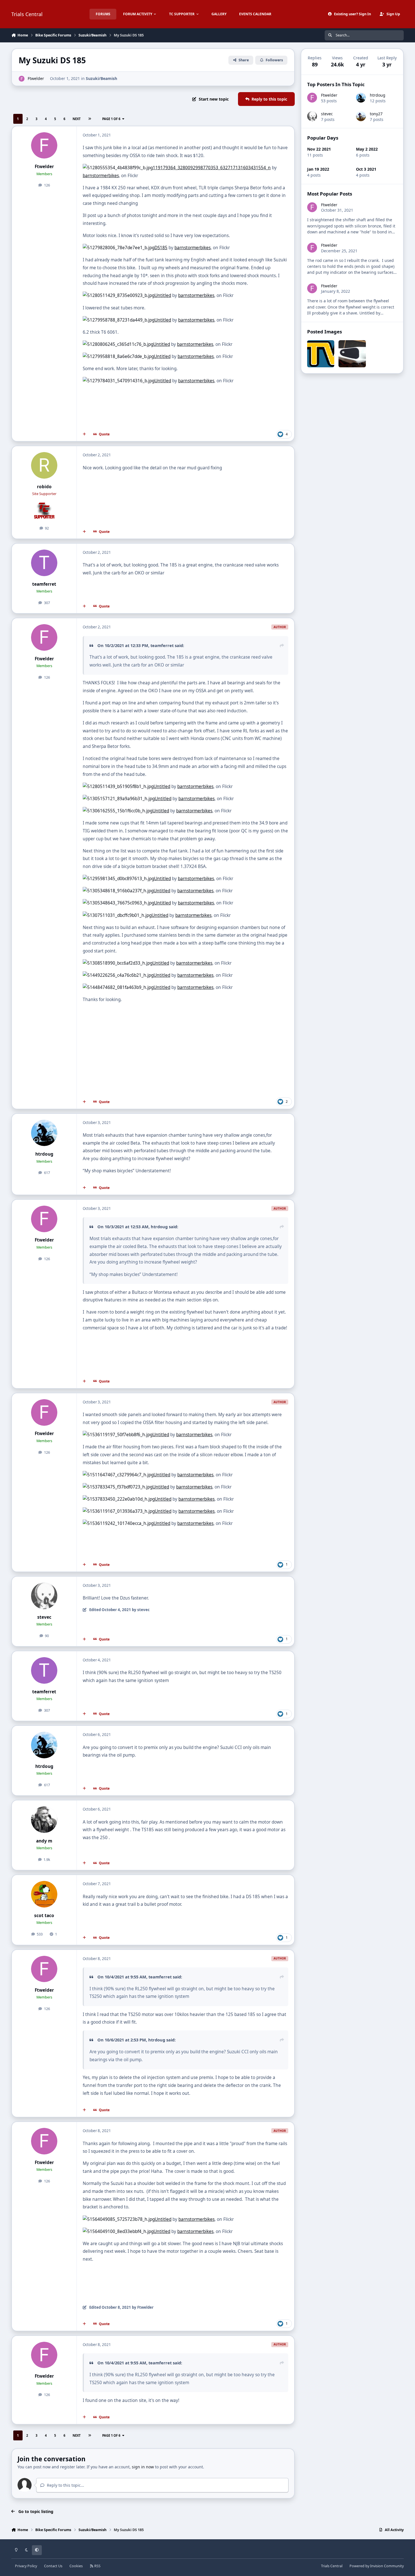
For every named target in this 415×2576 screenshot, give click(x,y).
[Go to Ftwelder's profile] (22, 79)
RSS (97, 2566)
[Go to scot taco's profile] (44, 1894)
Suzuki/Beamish (101, 78)
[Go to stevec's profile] (44, 1596)
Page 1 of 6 (111, 119)
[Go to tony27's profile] (361, 116)
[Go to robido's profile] (44, 465)
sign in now (143, 2467)
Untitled (163, 295)
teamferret (44, 584)
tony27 (376, 114)
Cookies (76, 2566)
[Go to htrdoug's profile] (44, 1133)
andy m (44, 1841)
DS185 (161, 248)
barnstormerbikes (101, 176)
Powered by (377, 2566)
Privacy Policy (26, 2566)
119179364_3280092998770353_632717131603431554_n (212, 168)
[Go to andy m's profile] (44, 1820)
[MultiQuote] (84, 434)
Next (77, 119)
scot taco (44, 1916)
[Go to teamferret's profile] (44, 563)
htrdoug (44, 1154)
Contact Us (53, 2566)
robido (44, 487)
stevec (44, 1617)
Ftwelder (36, 78)
